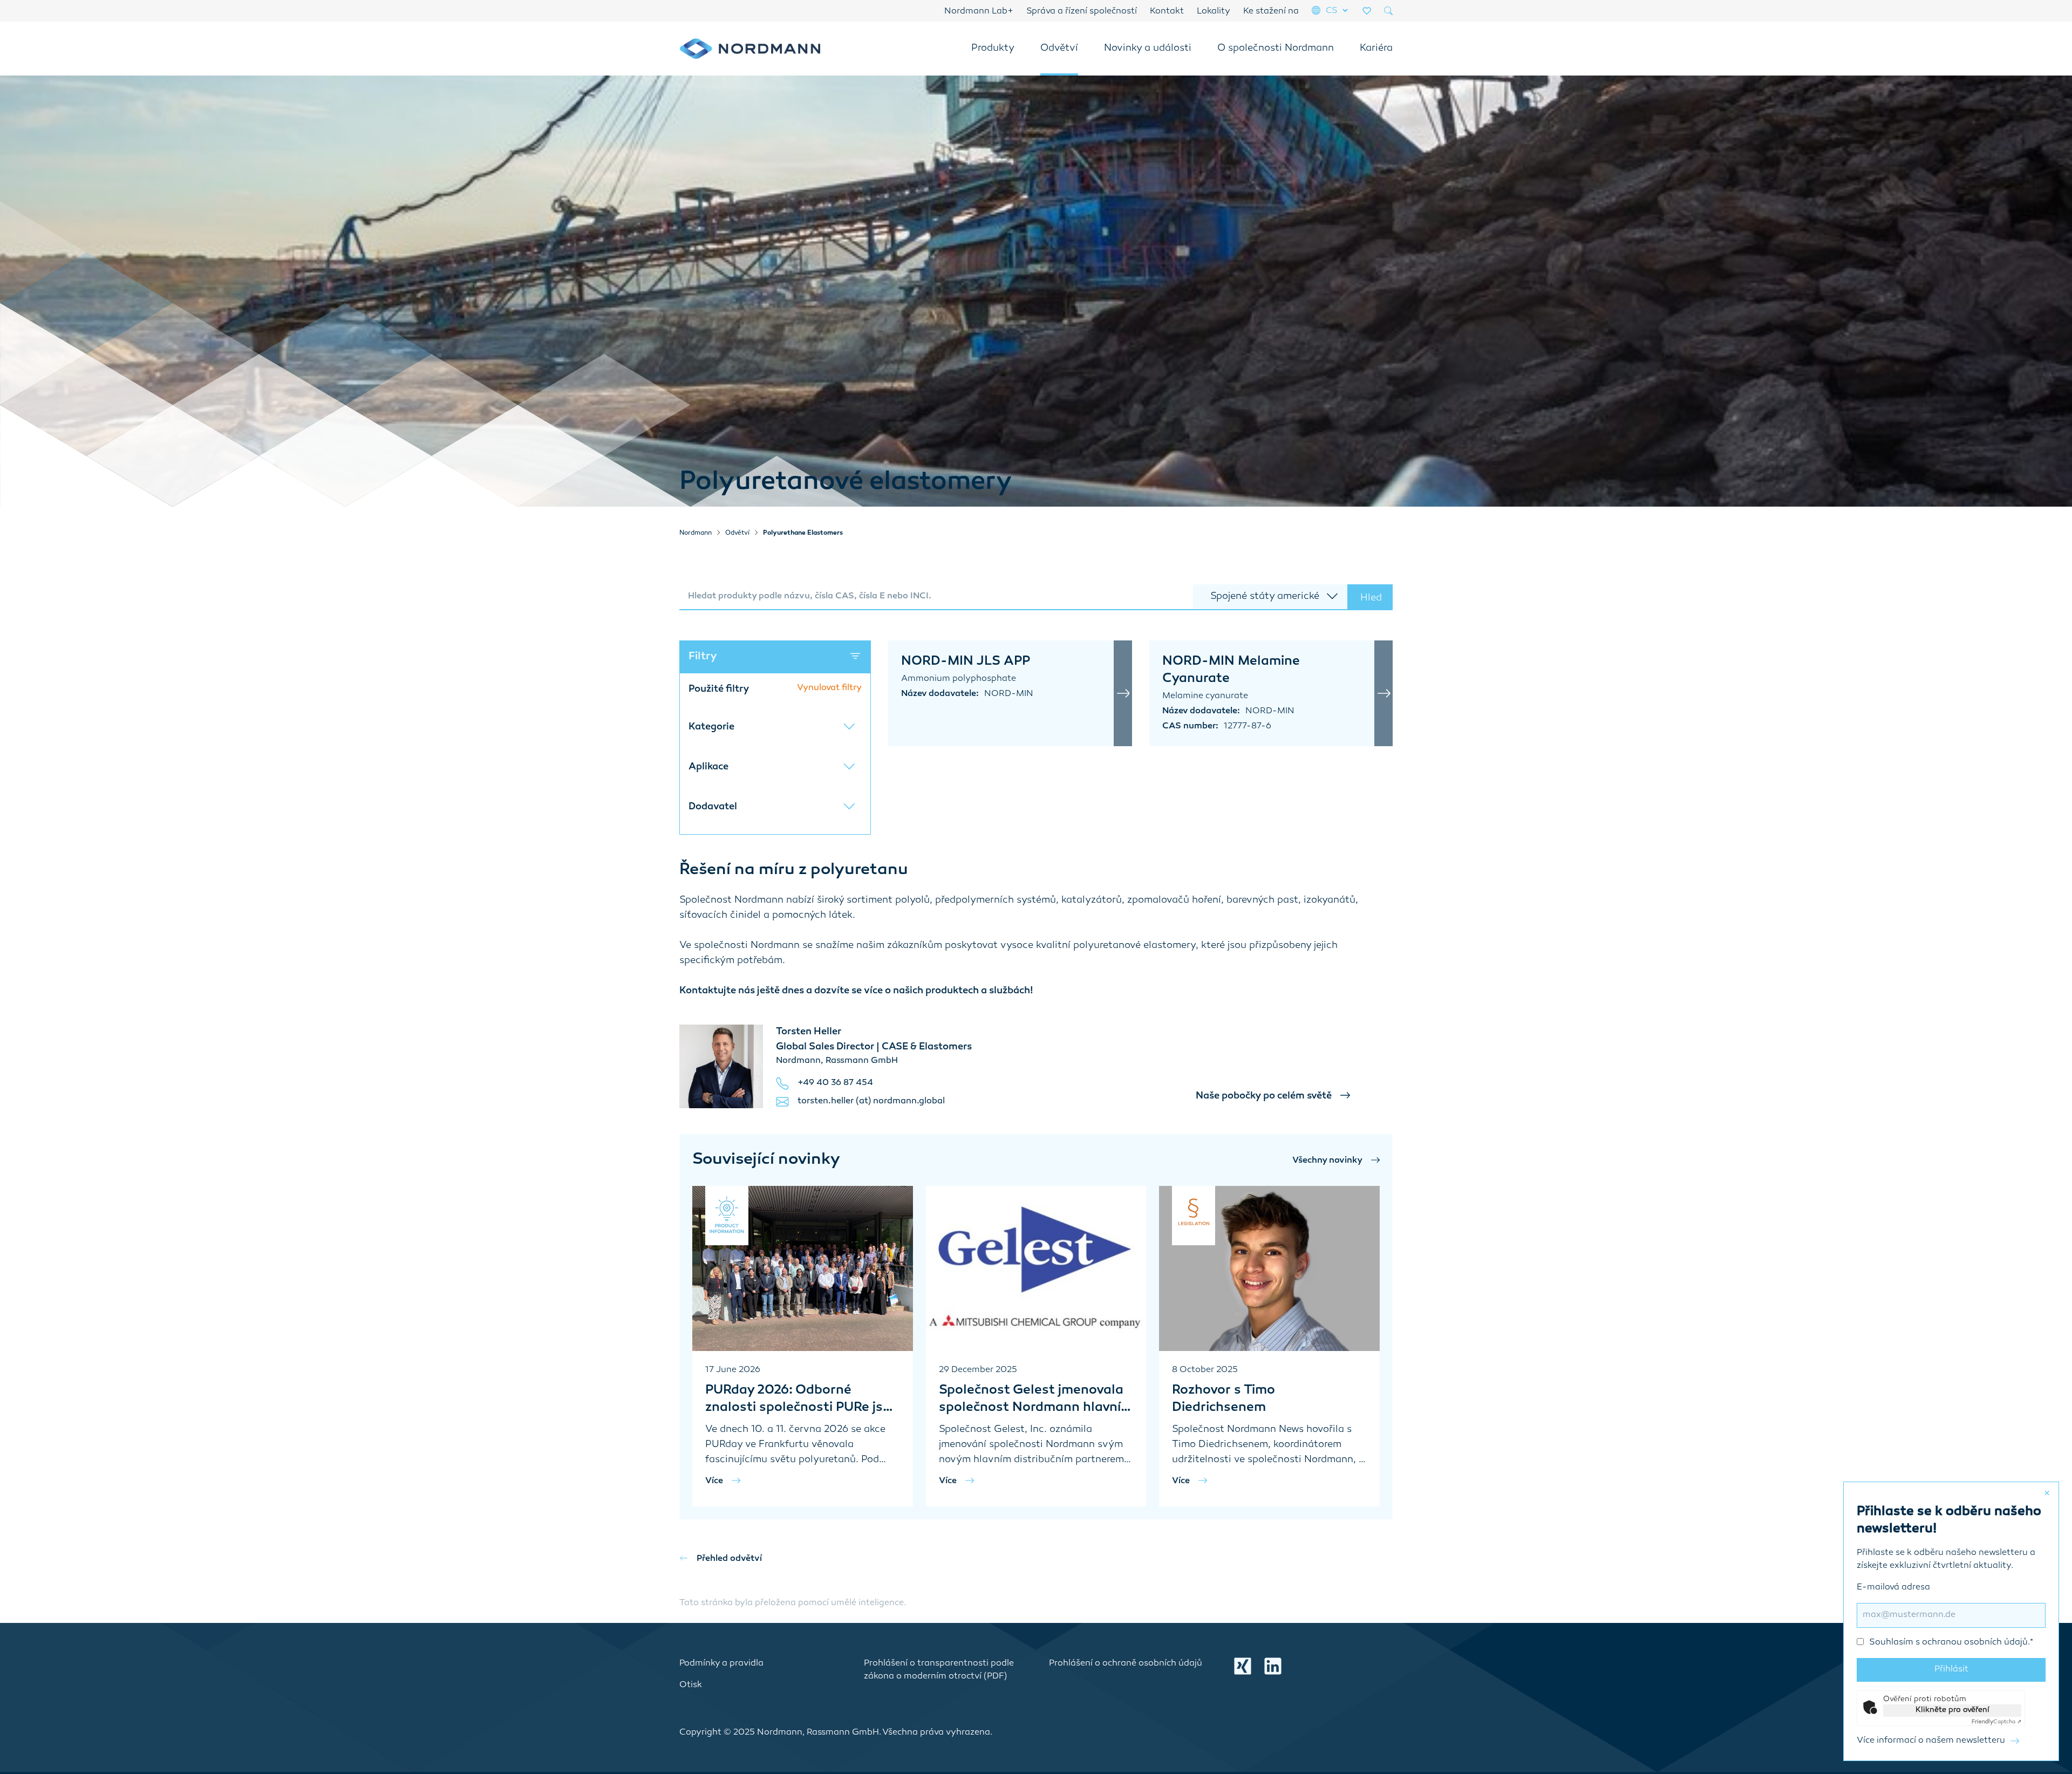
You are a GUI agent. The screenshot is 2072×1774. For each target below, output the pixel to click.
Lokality (1214, 12)
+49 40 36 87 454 (835, 1083)
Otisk (691, 1685)
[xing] (1243, 1666)
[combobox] (936, 597)
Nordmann (696, 533)
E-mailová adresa (1945, 1615)
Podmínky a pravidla (721, 1664)
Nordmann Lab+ (979, 12)
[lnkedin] (1273, 1666)
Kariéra (1376, 49)
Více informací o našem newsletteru (1931, 1741)
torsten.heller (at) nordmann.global (871, 1101)
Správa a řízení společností (1082, 12)
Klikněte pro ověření (1952, 1710)
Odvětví (1059, 49)
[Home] (750, 49)
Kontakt (1167, 12)
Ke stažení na (1271, 12)
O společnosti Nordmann (1276, 49)
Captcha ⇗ (1996, 1722)
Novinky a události (1148, 49)
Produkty (993, 49)
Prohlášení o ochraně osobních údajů (1126, 1664)
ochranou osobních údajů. (1976, 1643)
